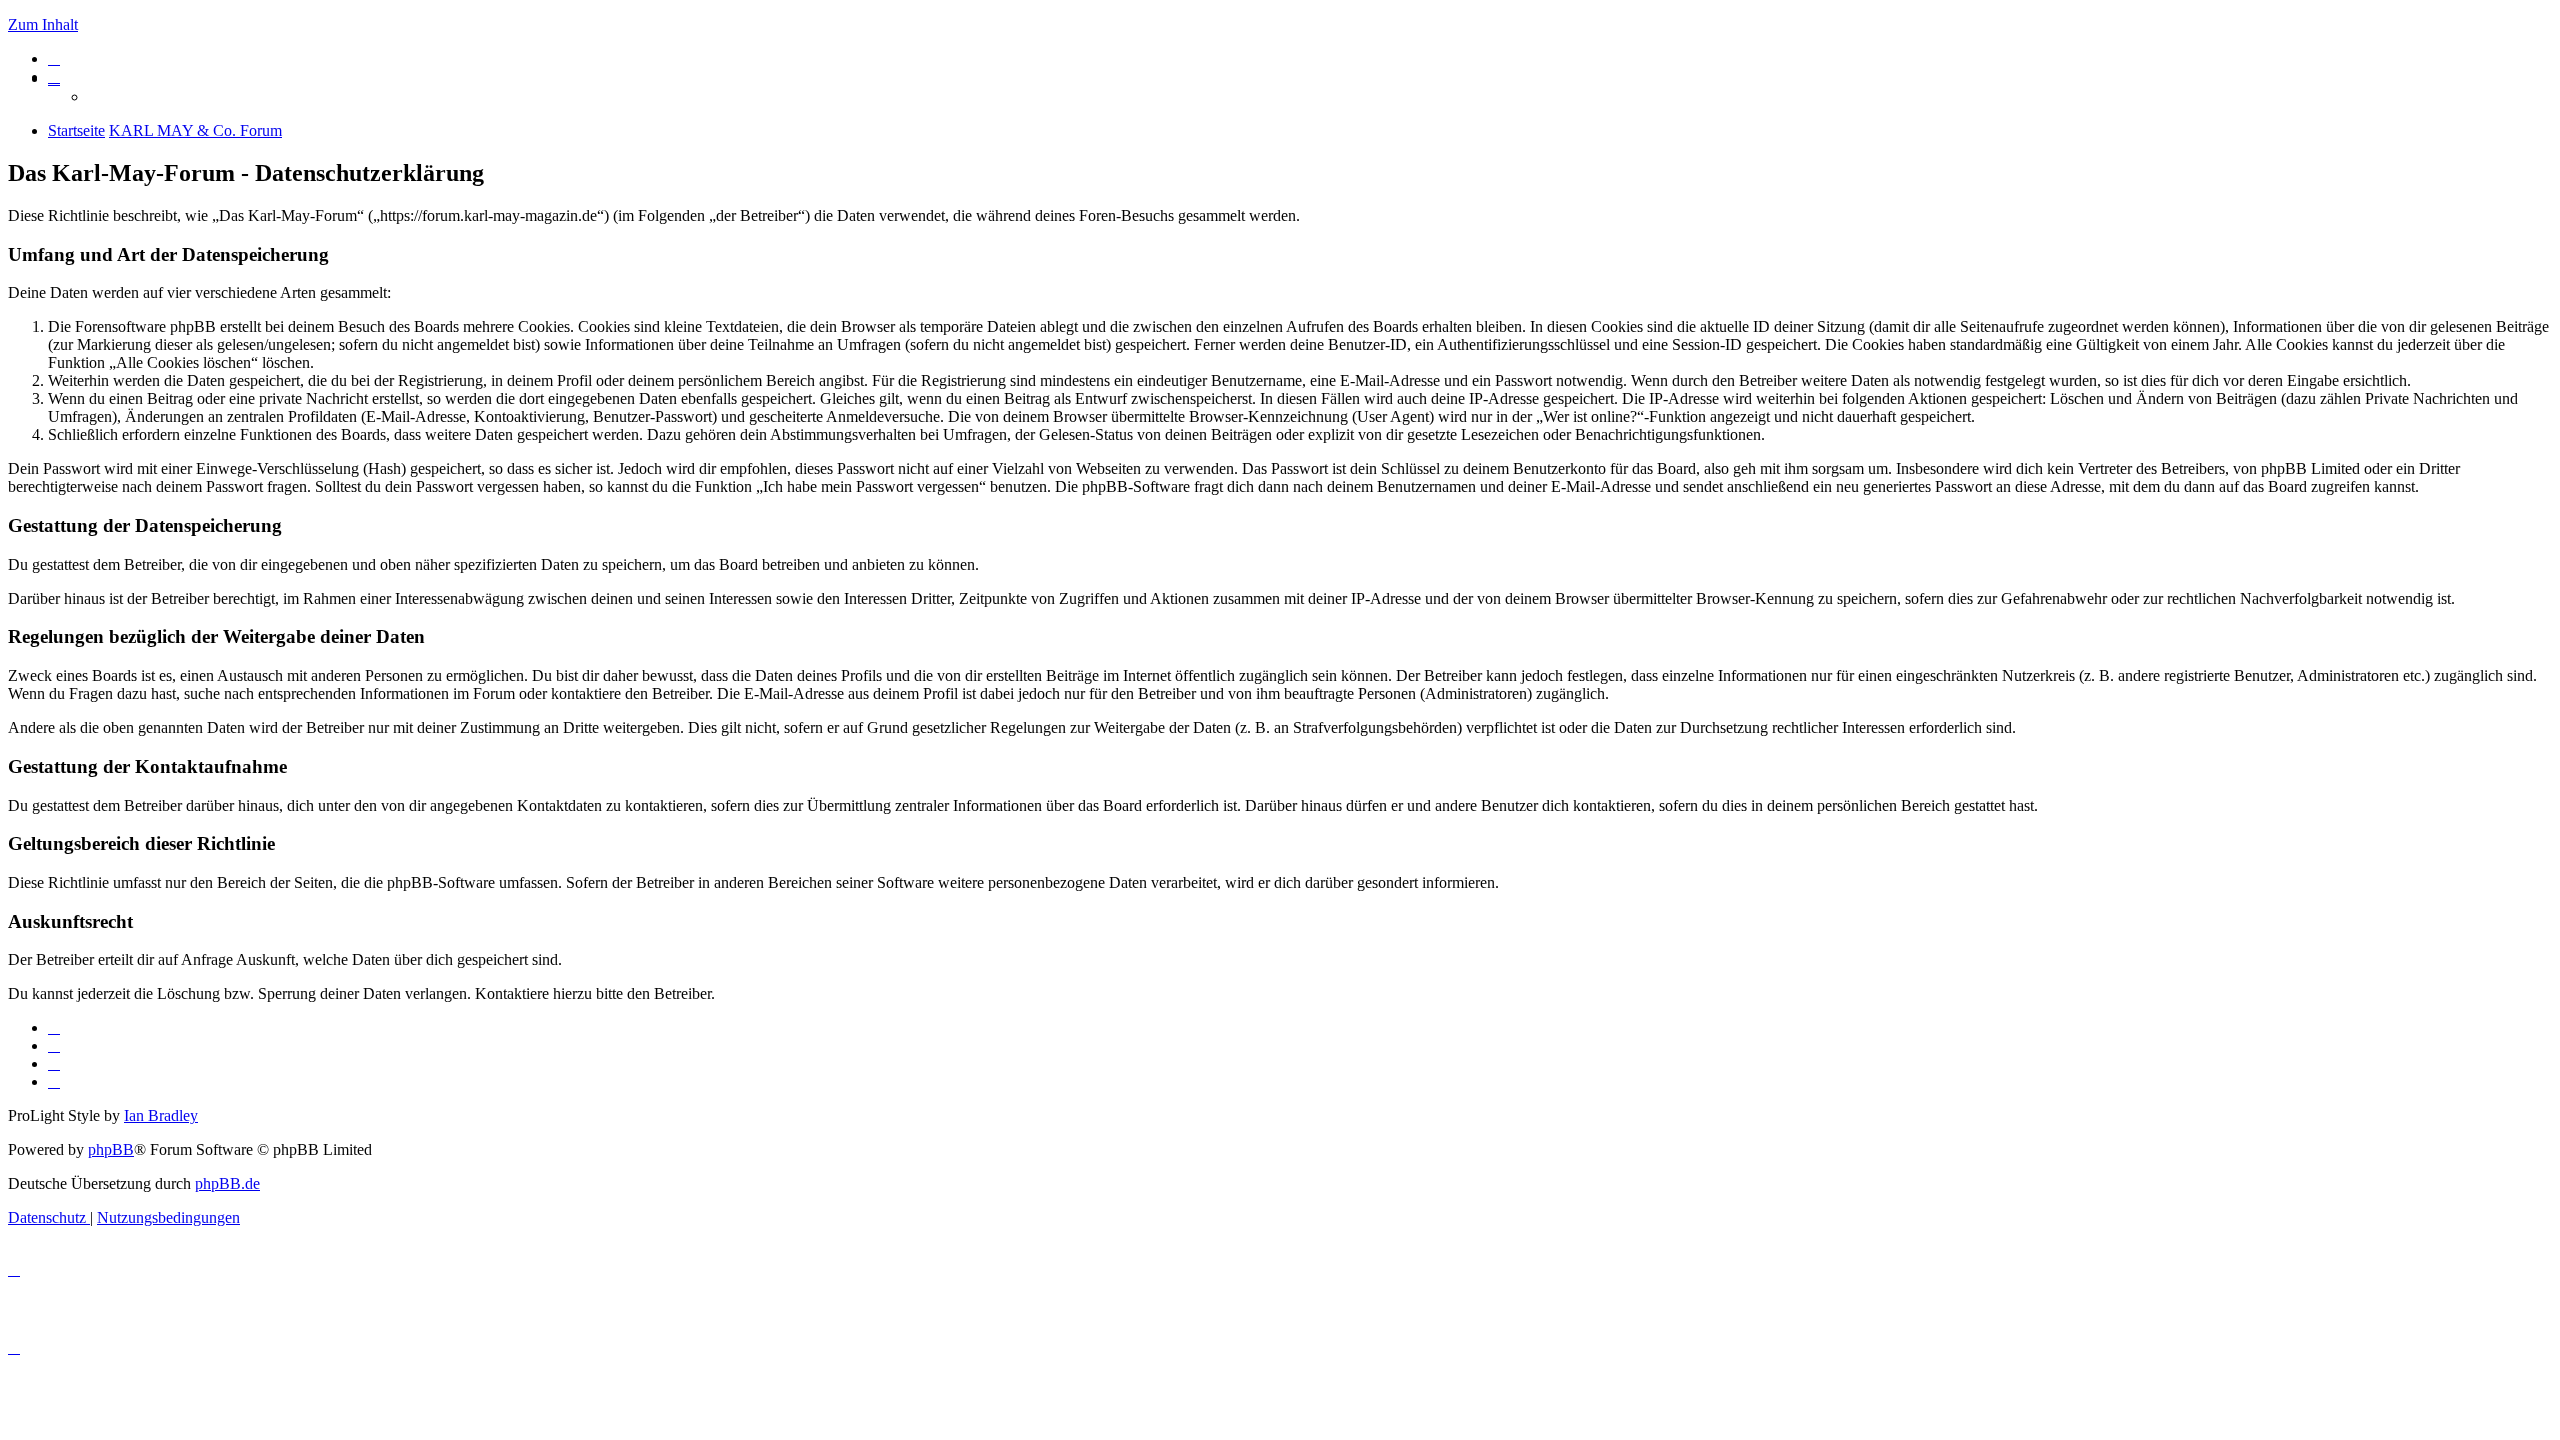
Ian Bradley (161, 1115)
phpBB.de (227, 1183)
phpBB (111, 1149)
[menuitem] (54, 58)
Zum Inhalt (43, 24)
